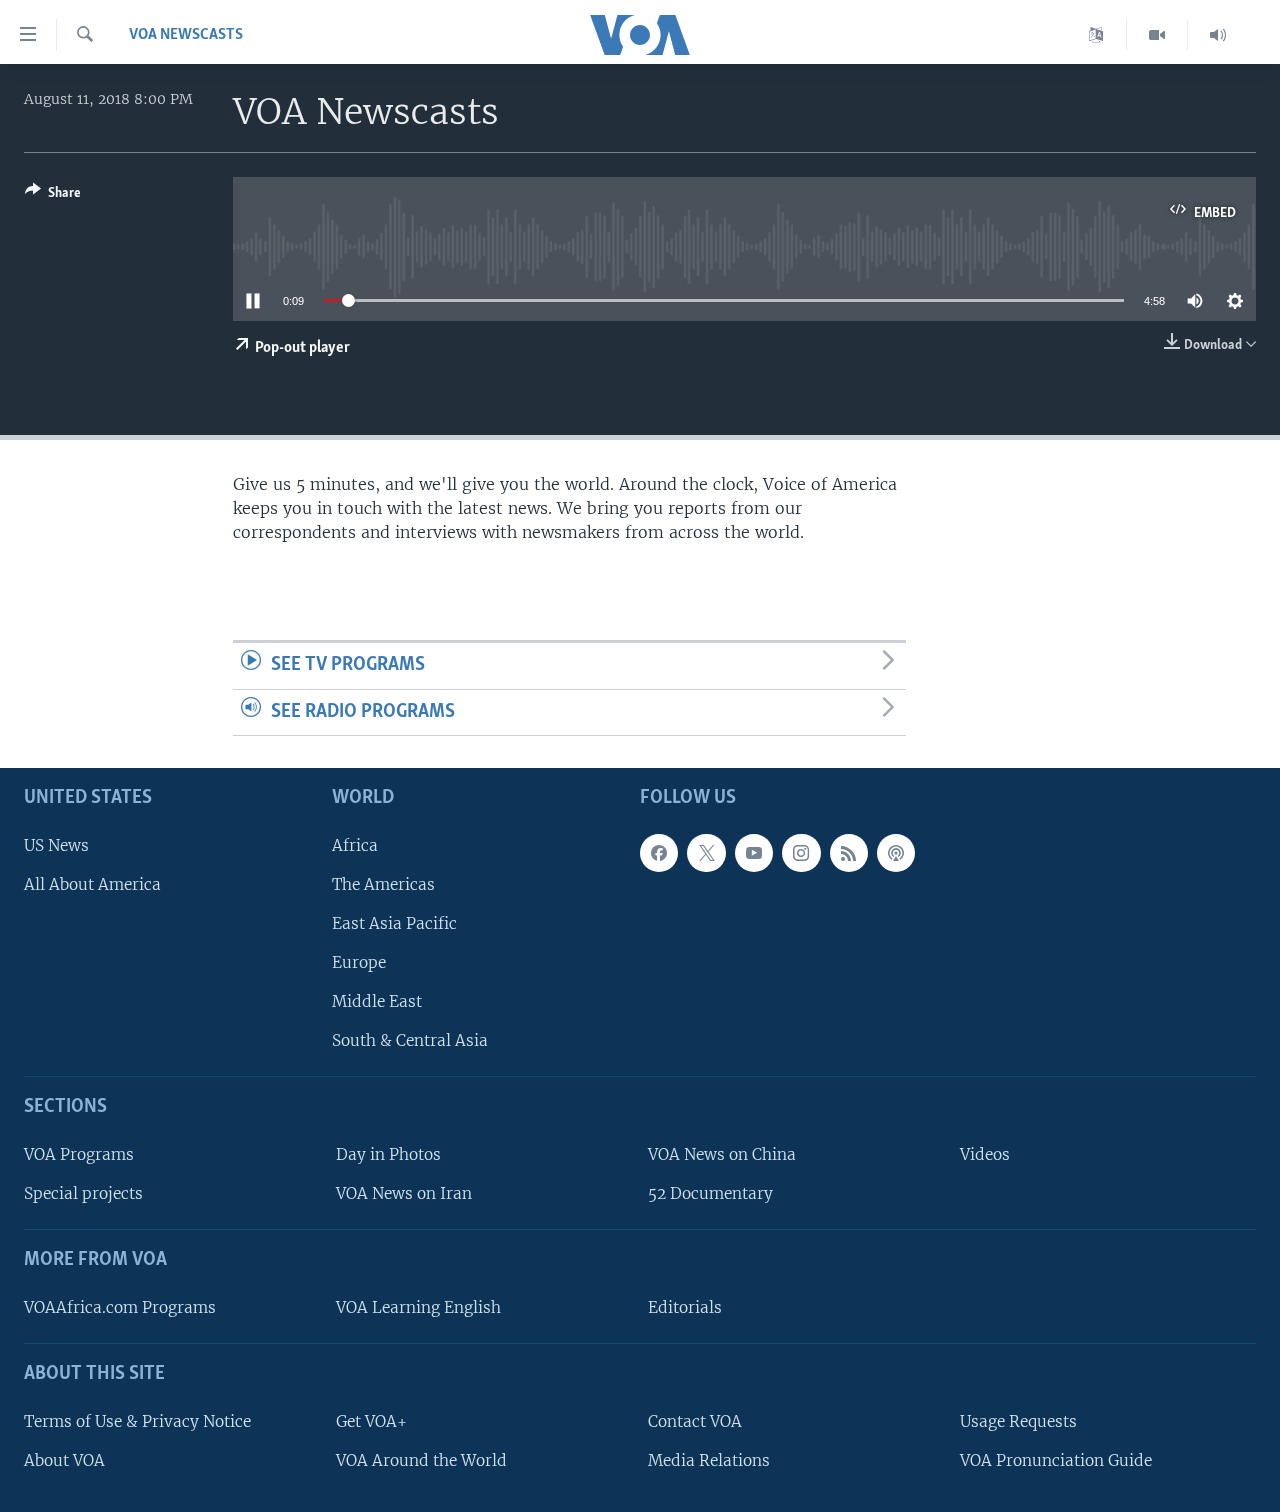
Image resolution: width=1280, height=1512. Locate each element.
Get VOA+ (371, 1421)
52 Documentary (710, 1193)
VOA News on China (722, 1154)
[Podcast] (896, 853)
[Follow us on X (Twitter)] (706, 853)
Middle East (377, 1001)
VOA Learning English (418, 1307)
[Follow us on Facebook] (659, 853)
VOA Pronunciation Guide (1056, 1460)
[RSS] (849, 853)
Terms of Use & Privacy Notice (137, 1421)
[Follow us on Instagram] (801, 853)
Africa (355, 845)
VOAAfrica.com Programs (120, 1307)
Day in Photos (388, 1154)
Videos (985, 1154)
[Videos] (1157, 35)
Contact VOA (695, 1421)
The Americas (383, 884)
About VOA (64, 1460)
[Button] (53, 196)
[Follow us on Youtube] (754, 853)
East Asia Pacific (394, 923)
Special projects (83, 1193)
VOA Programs (79, 1154)
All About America (92, 884)
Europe (359, 962)
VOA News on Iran (404, 1193)
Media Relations (709, 1460)
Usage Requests (1018, 1421)
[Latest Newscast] (1218, 35)
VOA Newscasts (186, 35)
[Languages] (1096, 35)
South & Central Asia (410, 1041)
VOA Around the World (421, 1460)
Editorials (685, 1307)
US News (56, 845)
